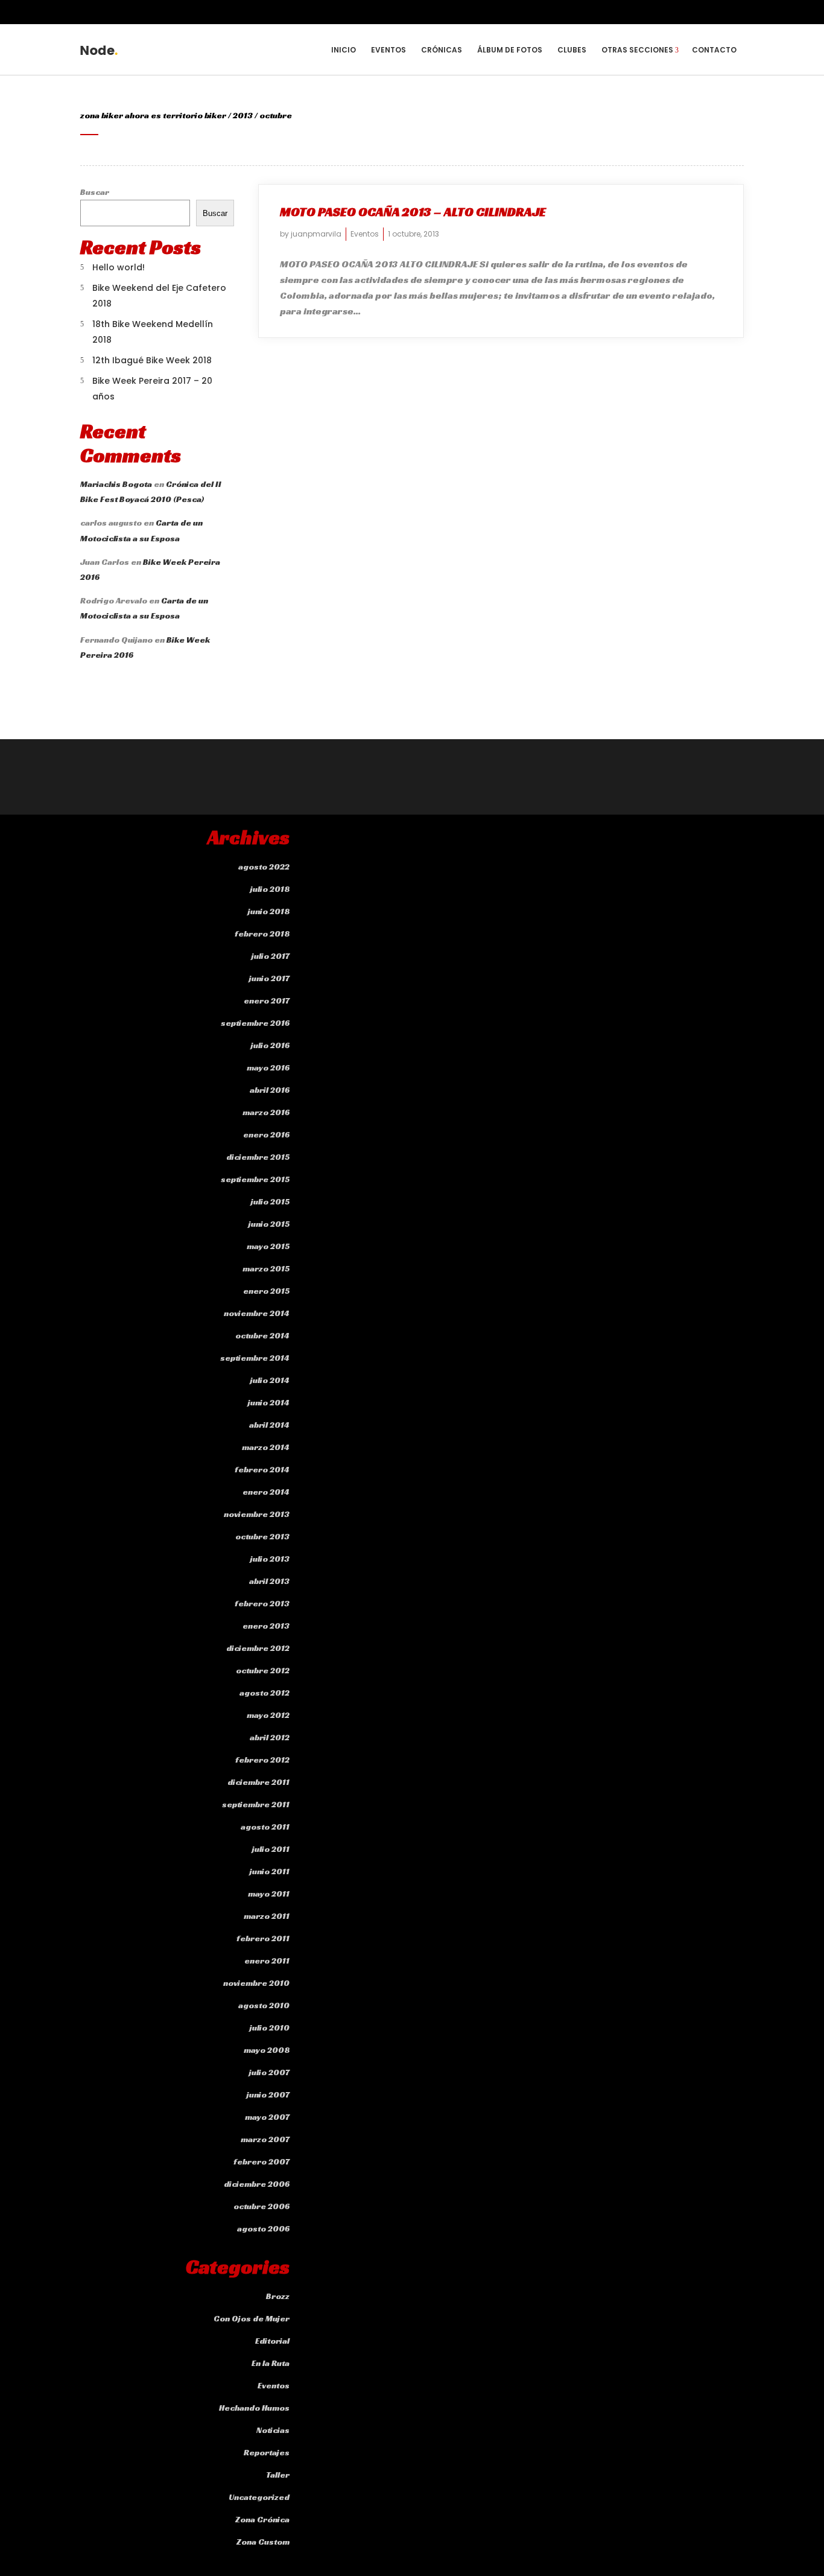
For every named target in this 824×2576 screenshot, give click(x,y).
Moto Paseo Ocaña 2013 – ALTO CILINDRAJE (413, 212)
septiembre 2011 (256, 1804)
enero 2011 (267, 1961)
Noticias (273, 2430)
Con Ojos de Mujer (252, 2318)
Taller (278, 2475)
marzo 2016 (266, 1112)
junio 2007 (268, 2094)
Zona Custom (263, 2542)
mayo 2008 (267, 2050)
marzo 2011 (267, 1916)
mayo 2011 (269, 1894)
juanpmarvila (316, 234)
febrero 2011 (263, 1938)
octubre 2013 (262, 1536)
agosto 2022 (264, 867)
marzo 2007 (265, 2139)
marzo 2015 (266, 1268)
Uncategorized (259, 2497)
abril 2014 (269, 1425)
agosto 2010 (264, 2005)
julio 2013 (270, 1559)
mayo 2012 (268, 1715)
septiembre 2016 (255, 1023)
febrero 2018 (262, 933)
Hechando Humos (254, 2408)
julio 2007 (269, 2072)
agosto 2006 (263, 2228)
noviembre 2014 (257, 1313)
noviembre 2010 (256, 1983)
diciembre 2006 (257, 2184)
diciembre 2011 (258, 1782)
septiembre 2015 (255, 1179)
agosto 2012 (265, 1693)
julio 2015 (270, 1201)
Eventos (365, 234)
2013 (243, 115)
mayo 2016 (268, 1067)
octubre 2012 (263, 1670)
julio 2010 (270, 2027)
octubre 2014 (262, 1335)
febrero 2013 (262, 1603)
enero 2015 (266, 1291)
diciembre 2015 (258, 1157)
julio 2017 (271, 956)
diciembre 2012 (258, 1648)
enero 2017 (267, 1000)
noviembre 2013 (257, 1514)
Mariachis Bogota (116, 484)
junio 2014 (269, 1402)
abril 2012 (270, 1737)
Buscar (95, 192)
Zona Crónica (262, 2519)
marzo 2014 (266, 1447)
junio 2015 (269, 1224)
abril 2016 (270, 1090)
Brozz (278, 2296)
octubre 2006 (261, 2206)
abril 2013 (269, 1581)
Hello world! (119, 267)
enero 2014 (266, 1492)
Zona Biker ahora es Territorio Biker (153, 115)
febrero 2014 (262, 1469)
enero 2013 (266, 1626)
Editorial (272, 2341)
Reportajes (267, 2452)
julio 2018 (270, 889)
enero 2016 (266, 1134)
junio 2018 (269, 911)
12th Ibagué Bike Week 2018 (152, 360)
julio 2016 (270, 1045)
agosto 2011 (265, 1827)
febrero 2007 (261, 2161)
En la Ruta (271, 2363)
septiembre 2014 (255, 1358)
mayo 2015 (268, 1246)
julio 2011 (271, 1849)
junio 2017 (269, 978)
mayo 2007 (267, 2117)
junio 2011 (270, 1871)
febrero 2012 (262, 1760)
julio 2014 (270, 1380)
